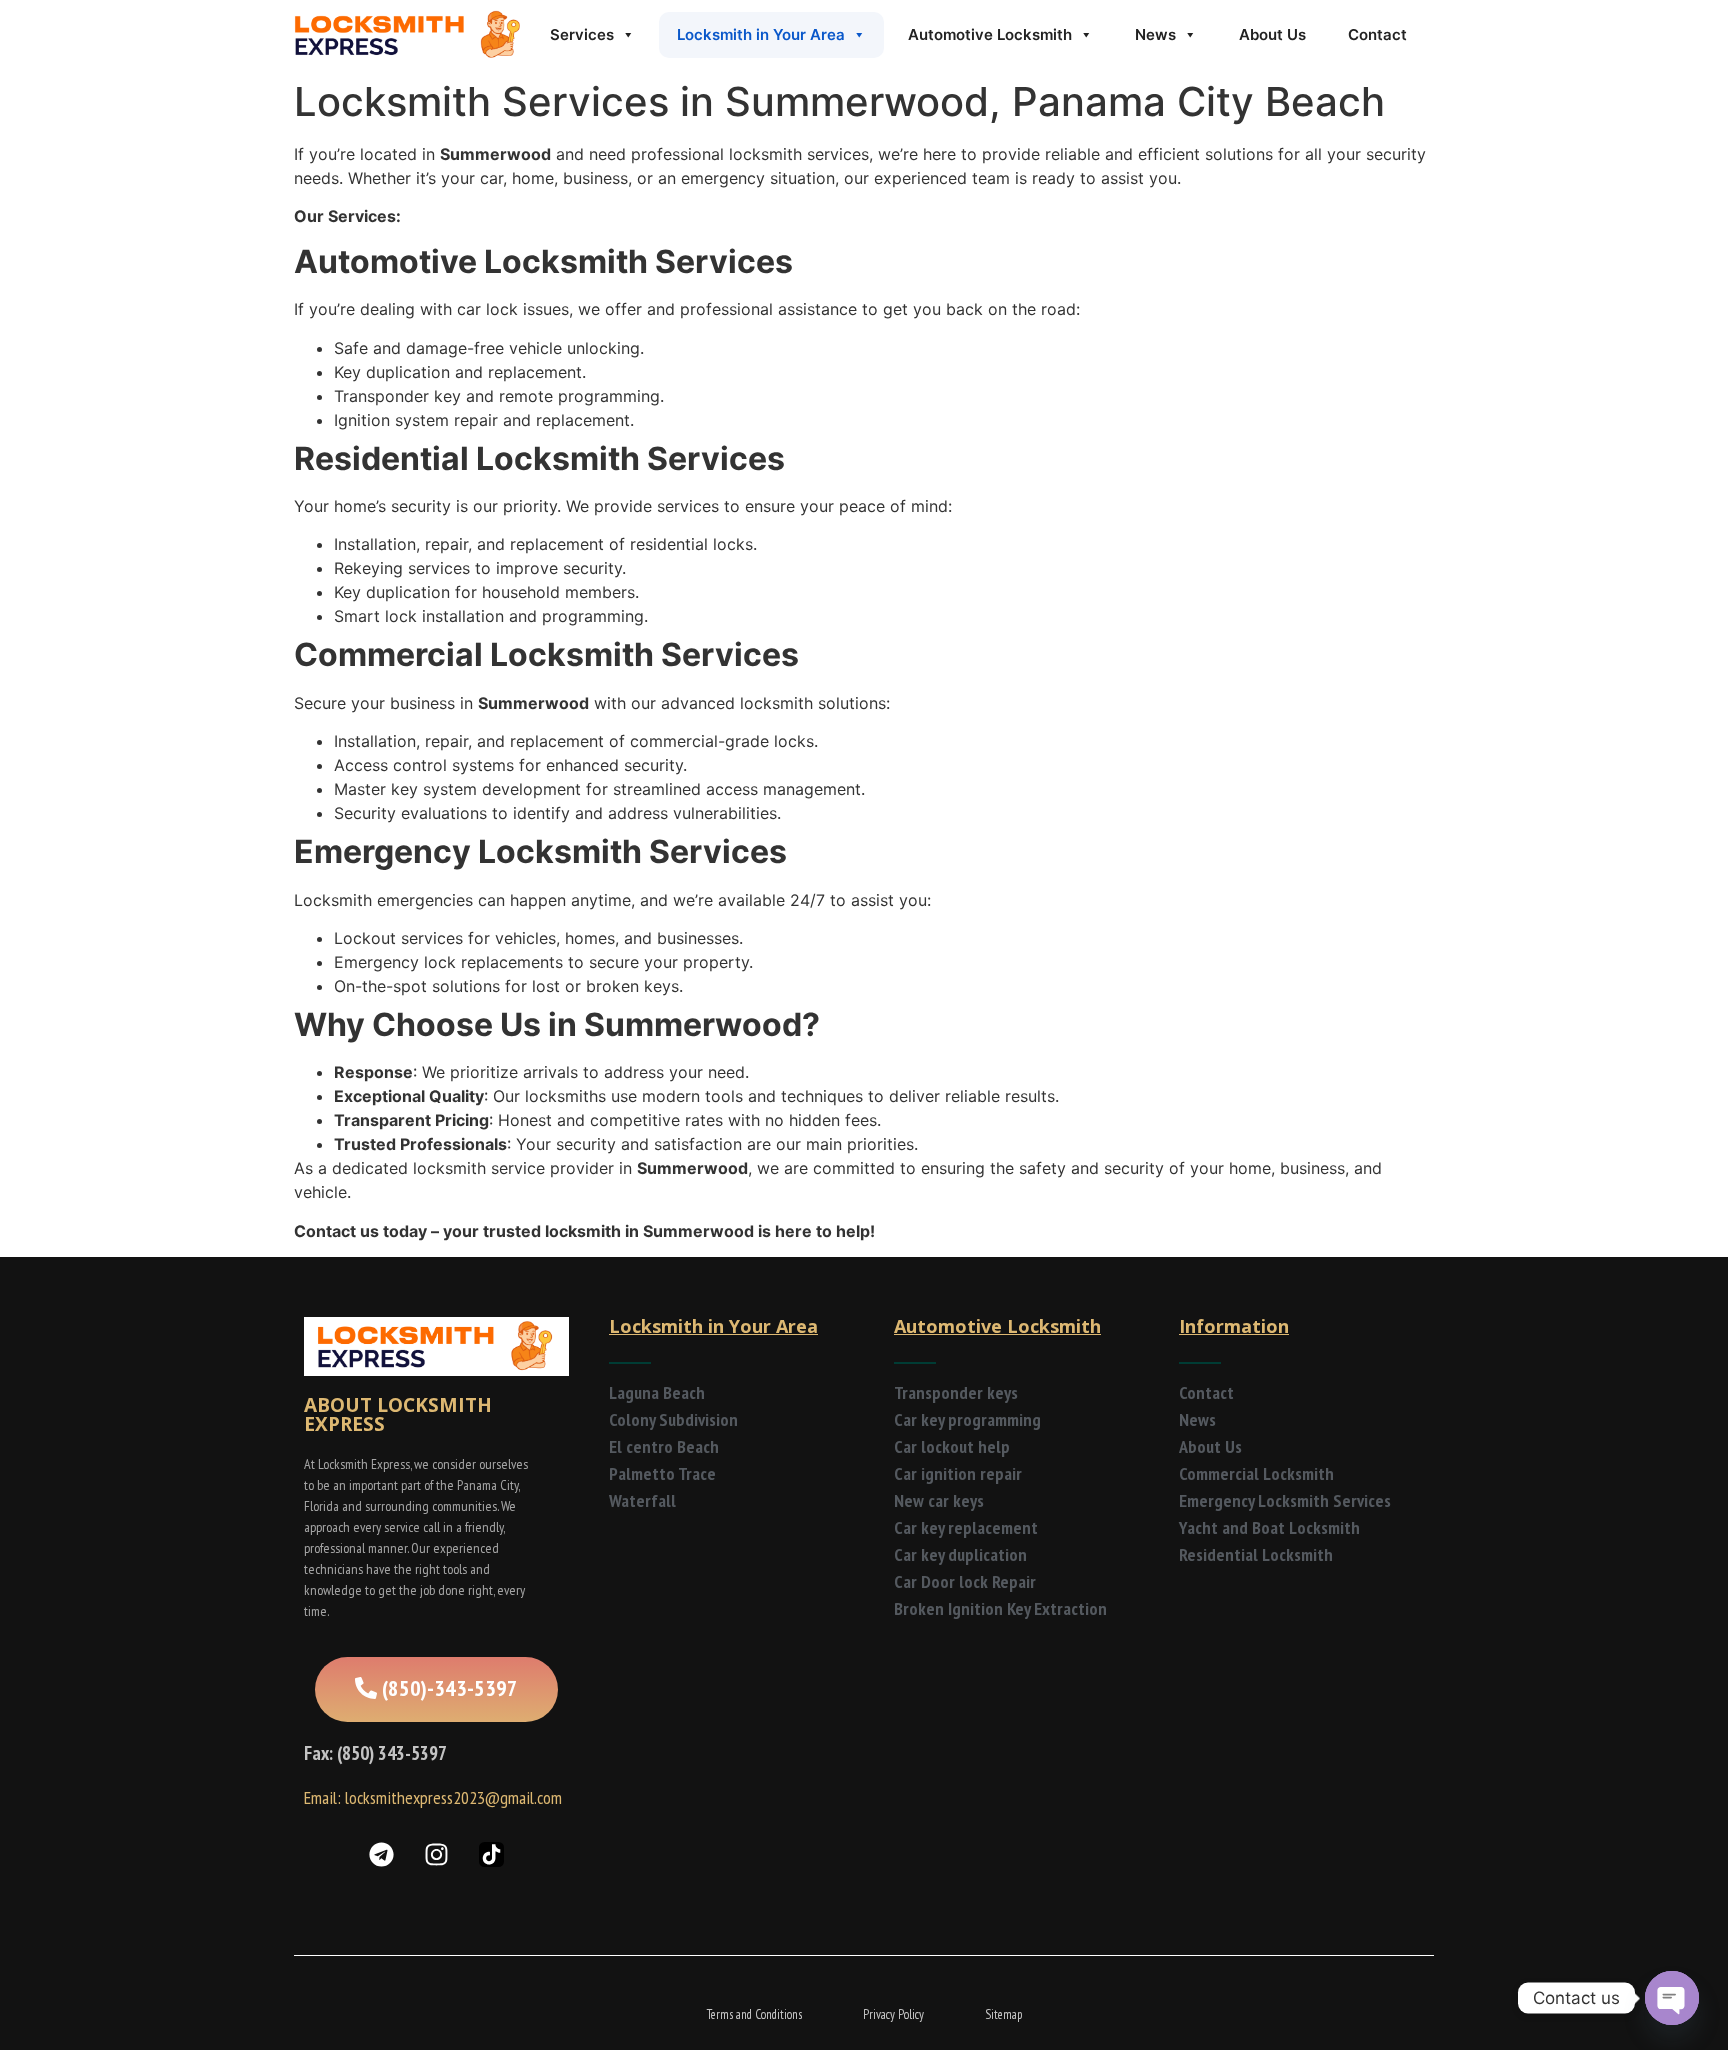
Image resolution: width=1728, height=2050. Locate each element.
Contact (1377, 34)
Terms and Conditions (754, 2014)
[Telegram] (382, 1855)
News (1155, 34)
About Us (1272, 34)
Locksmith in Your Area (761, 34)
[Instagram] (437, 1855)
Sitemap (1003, 2014)
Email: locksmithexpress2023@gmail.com (433, 1797)
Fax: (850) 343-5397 (375, 1753)
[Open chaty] (1672, 1998)
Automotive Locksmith (990, 34)
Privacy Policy (893, 2014)
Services (582, 34)
